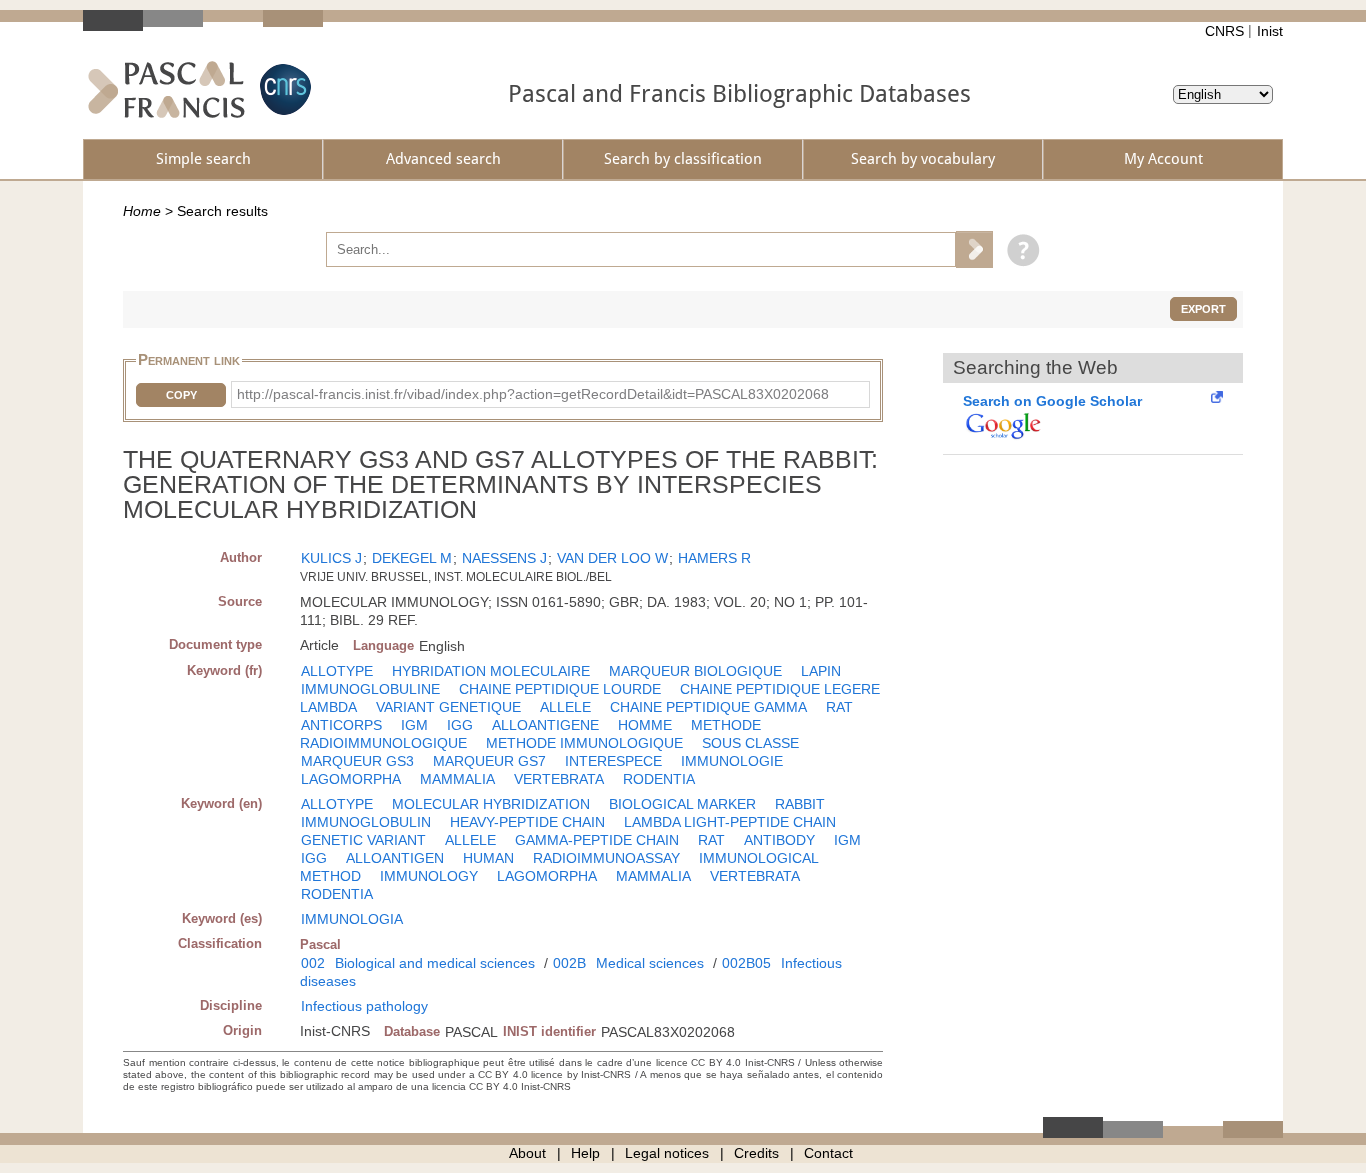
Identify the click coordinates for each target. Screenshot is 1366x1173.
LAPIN (821, 671)
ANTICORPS (341, 725)
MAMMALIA (457, 779)
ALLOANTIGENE (545, 725)
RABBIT (800, 804)
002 (313, 963)
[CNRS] (283, 89)
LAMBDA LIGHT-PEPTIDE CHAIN (730, 822)
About (527, 1153)
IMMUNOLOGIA (352, 919)
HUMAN (488, 858)
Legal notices (667, 1153)
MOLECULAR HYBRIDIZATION (491, 804)
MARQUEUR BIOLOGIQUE (695, 671)
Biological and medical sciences (435, 963)
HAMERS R (714, 558)
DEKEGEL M (412, 558)
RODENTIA (659, 779)
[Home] (166, 89)
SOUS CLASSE (750, 743)
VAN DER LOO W (612, 558)
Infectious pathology (364, 1006)
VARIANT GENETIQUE (448, 707)
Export (1203, 309)
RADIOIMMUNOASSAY (606, 858)
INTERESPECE (613, 761)
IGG (460, 725)
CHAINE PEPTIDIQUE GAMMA (708, 707)
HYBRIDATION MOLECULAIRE (491, 671)
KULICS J (331, 558)
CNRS (1224, 31)
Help (585, 1153)
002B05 (746, 963)
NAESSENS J (504, 558)
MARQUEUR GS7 (489, 761)
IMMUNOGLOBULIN (366, 822)
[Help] (1018, 249)
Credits (756, 1153)
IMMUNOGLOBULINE (370, 689)
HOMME (645, 725)
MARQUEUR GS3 (357, 761)
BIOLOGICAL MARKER (682, 804)
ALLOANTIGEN (395, 858)
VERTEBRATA (559, 779)
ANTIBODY (779, 840)
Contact (828, 1153)
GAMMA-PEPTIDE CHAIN (597, 840)
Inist (1270, 31)
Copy (181, 395)
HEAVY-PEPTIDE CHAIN (527, 822)
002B (569, 963)
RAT (839, 707)
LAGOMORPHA (351, 779)
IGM (414, 725)
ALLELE (565, 707)
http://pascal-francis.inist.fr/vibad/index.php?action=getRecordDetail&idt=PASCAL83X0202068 (533, 394)
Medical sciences (650, 963)
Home (142, 211)
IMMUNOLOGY (429, 876)
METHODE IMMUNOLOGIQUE (584, 743)
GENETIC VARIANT (363, 840)
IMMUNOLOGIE (732, 761)
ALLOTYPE (337, 671)
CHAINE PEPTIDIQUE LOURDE (560, 689)
